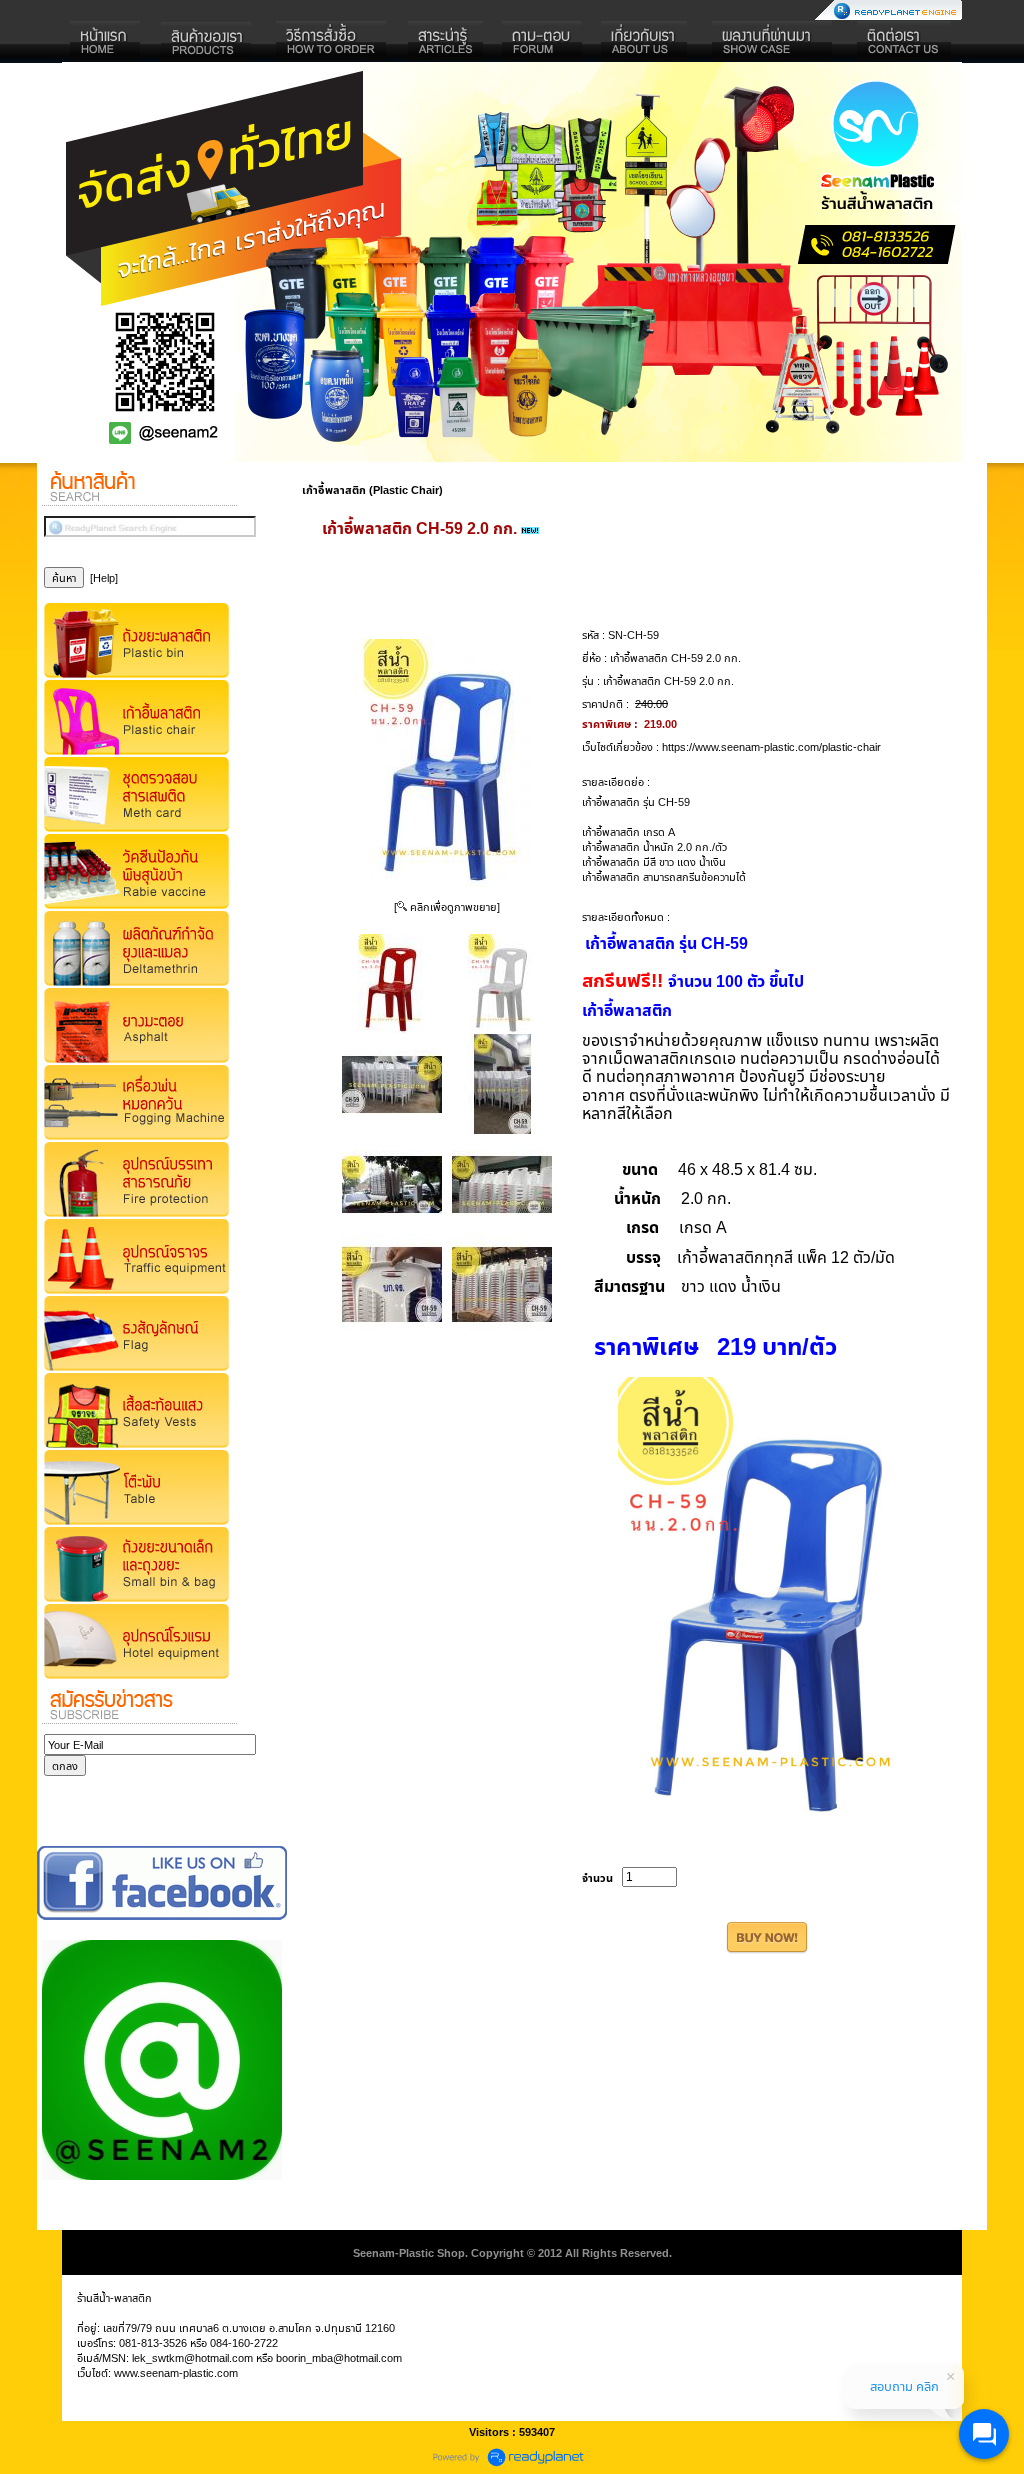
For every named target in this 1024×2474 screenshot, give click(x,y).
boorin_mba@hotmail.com (339, 2357)
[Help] (104, 577)
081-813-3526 (153, 2342)
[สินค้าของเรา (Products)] (206, 42)
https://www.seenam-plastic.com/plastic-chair (771, 746)
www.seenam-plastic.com (176, 2372)
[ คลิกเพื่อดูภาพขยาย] (447, 906)
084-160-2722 (244, 2342)
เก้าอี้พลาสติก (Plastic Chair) (372, 489)
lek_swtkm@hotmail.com (192, 2357)
